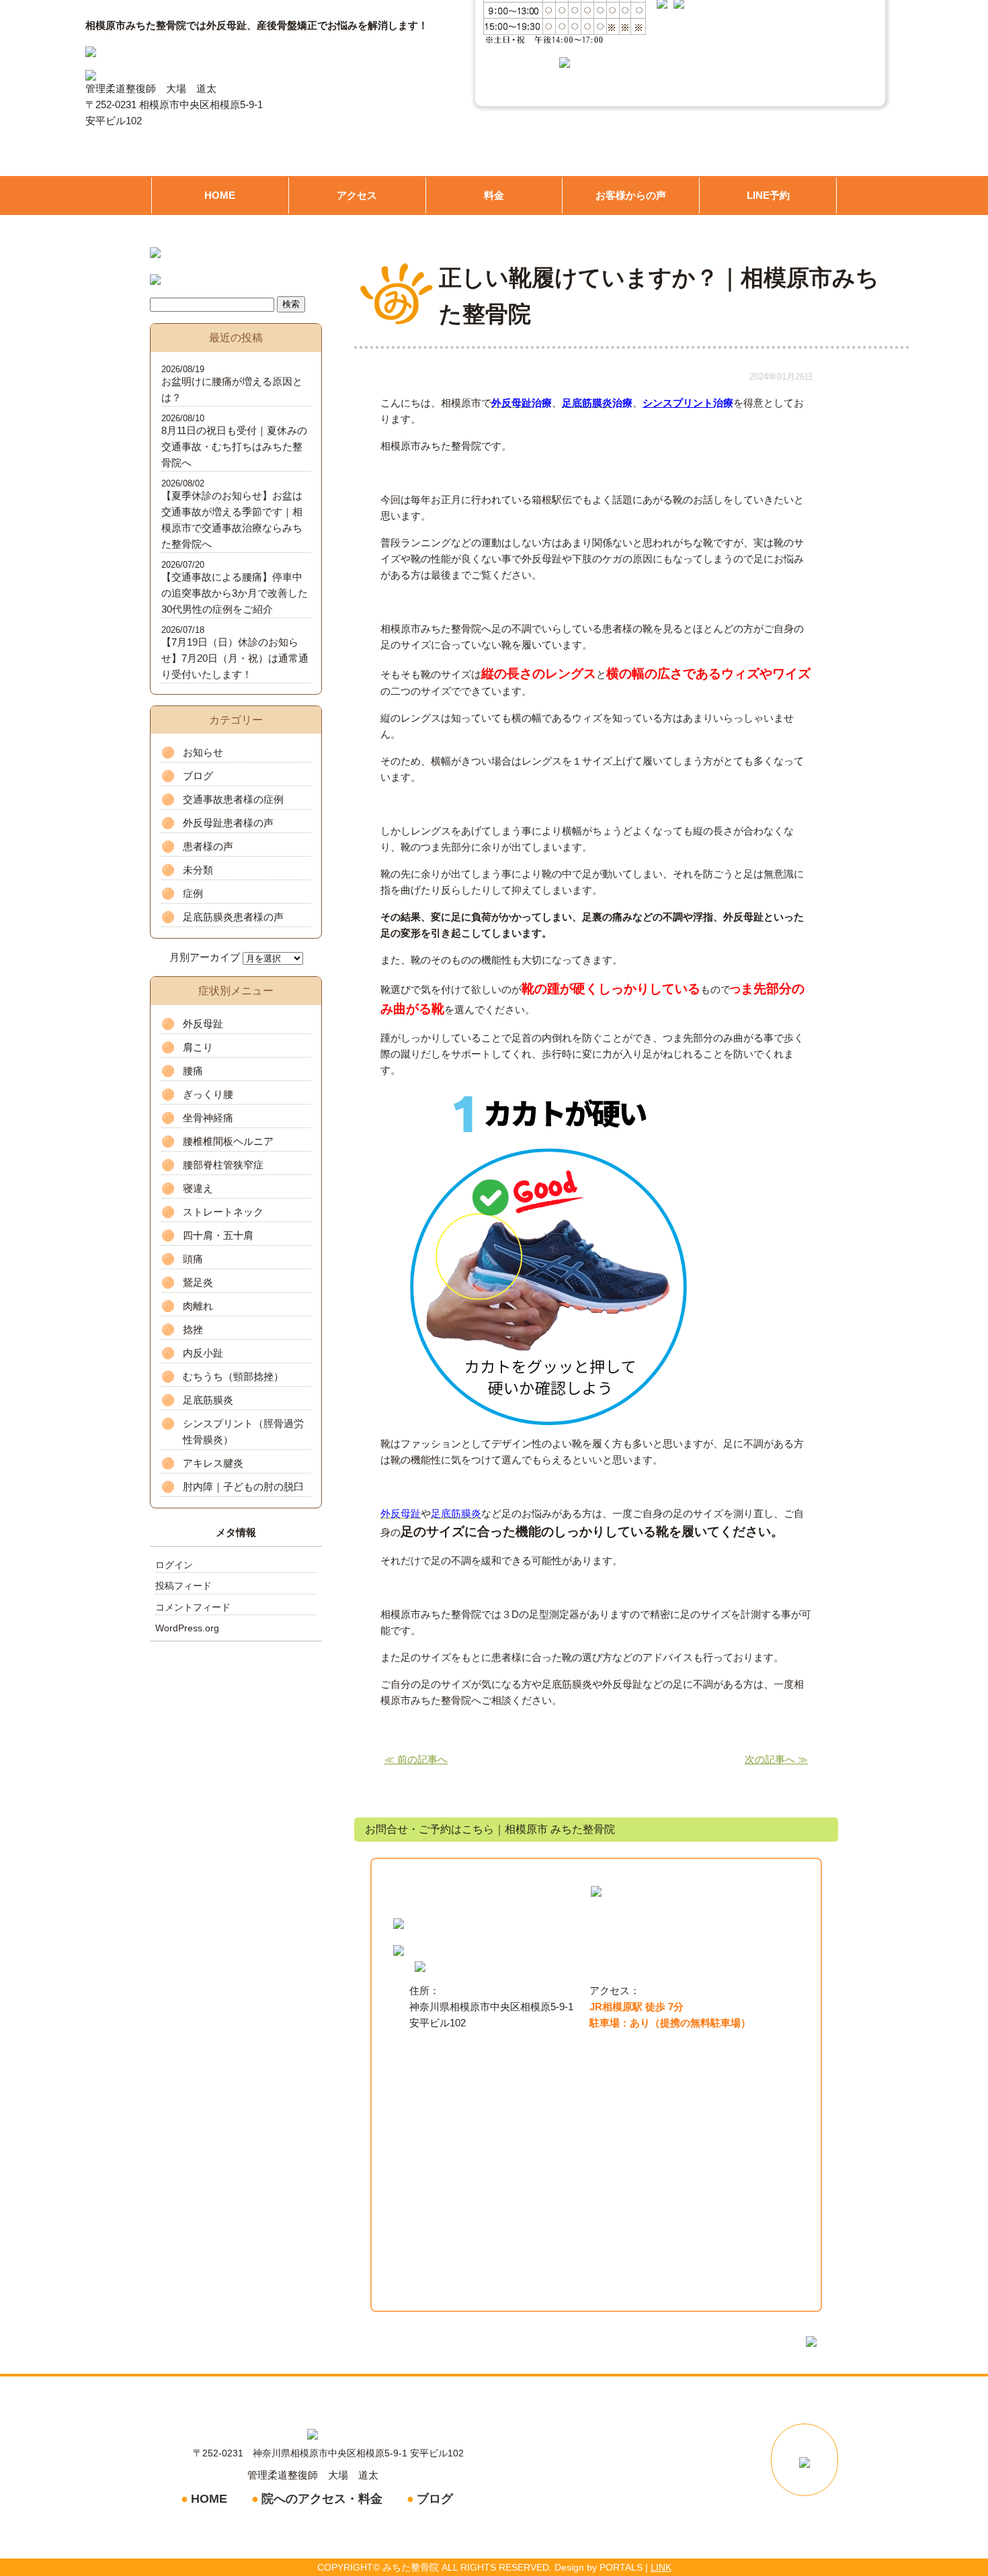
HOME (220, 195)
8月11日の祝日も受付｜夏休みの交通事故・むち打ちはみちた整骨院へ (234, 446)
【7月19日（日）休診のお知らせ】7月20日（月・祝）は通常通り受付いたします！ (235, 658)
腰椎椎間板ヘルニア (228, 1141)
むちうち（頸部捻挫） (233, 1376)
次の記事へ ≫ (776, 1759)
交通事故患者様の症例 (233, 799)
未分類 (198, 870)
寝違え (198, 1188)
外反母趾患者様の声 (228, 823)
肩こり (198, 1047)
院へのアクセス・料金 (322, 2499)
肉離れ (198, 1306)
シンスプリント (678, 403)
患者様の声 (208, 846)
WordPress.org (187, 1628)
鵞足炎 (198, 1282)
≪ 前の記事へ (416, 1759)
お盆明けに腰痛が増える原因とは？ (232, 389)
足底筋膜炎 (208, 1400)
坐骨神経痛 (208, 1118)
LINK (661, 2567)
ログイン (174, 1565)
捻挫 (193, 1329)
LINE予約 (768, 195)
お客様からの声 (631, 195)
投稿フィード (183, 1586)
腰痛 (193, 1071)
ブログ (198, 776)
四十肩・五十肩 (218, 1235)
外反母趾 (203, 1024)
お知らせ (203, 752)
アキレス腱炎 (213, 1463)
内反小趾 (203, 1353)
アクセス (357, 195)
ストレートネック (223, 1212)
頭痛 (193, 1259)
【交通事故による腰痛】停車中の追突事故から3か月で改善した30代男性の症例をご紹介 (235, 593)
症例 (193, 893)
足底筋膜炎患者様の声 (233, 917)
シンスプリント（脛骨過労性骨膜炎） (243, 1431)
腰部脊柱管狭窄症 (223, 1165)
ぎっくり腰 (208, 1094)
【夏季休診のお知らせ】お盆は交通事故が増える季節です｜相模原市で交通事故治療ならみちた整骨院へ (232, 520)
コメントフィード (193, 1607)
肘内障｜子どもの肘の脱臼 (243, 1487)
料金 (494, 195)
